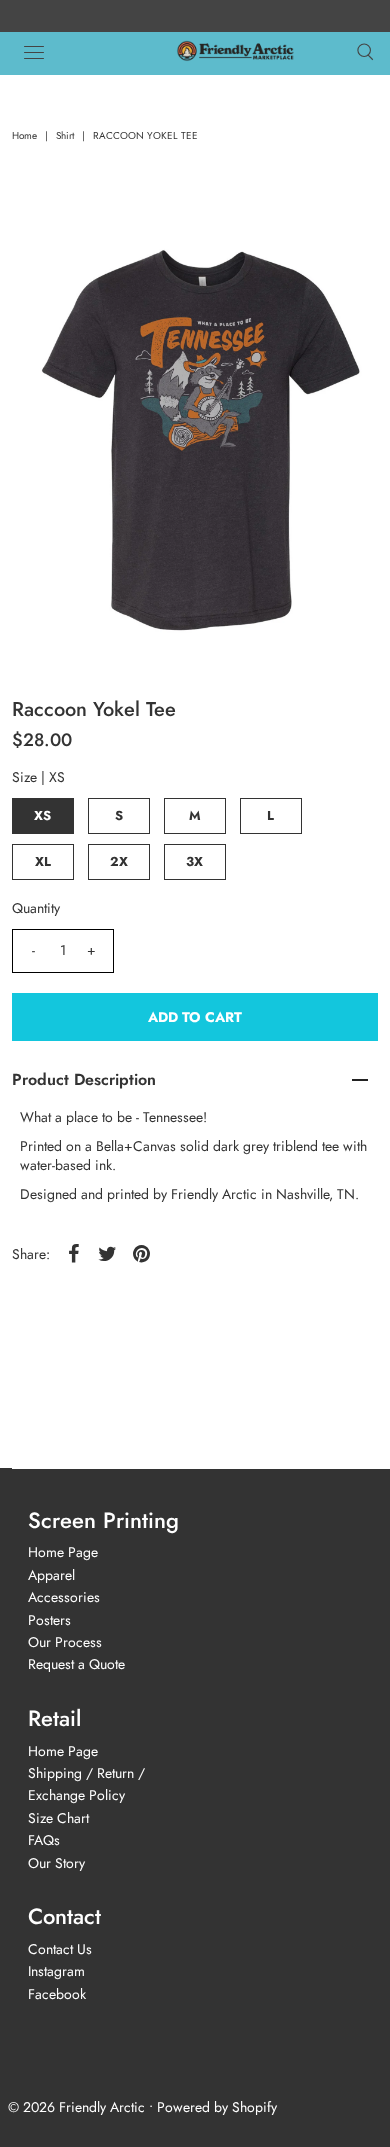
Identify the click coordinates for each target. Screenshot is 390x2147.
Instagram (56, 1971)
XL (43, 861)
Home (24, 135)
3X (194, 861)
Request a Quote (76, 1664)
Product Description (84, 1079)
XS (42, 815)
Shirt (65, 135)
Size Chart (58, 1818)
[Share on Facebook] (74, 1253)
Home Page (63, 1552)
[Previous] (48, 252)
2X (119, 861)
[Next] (97, 252)
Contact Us (60, 1949)
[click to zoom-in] (342, 252)
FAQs (44, 1840)
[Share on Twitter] (108, 1253)
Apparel (51, 1575)
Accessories (64, 1597)
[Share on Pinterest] (142, 1253)
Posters (49, 1620)
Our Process (65, 1642)
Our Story (56, 1863)
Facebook (57, 1994)
